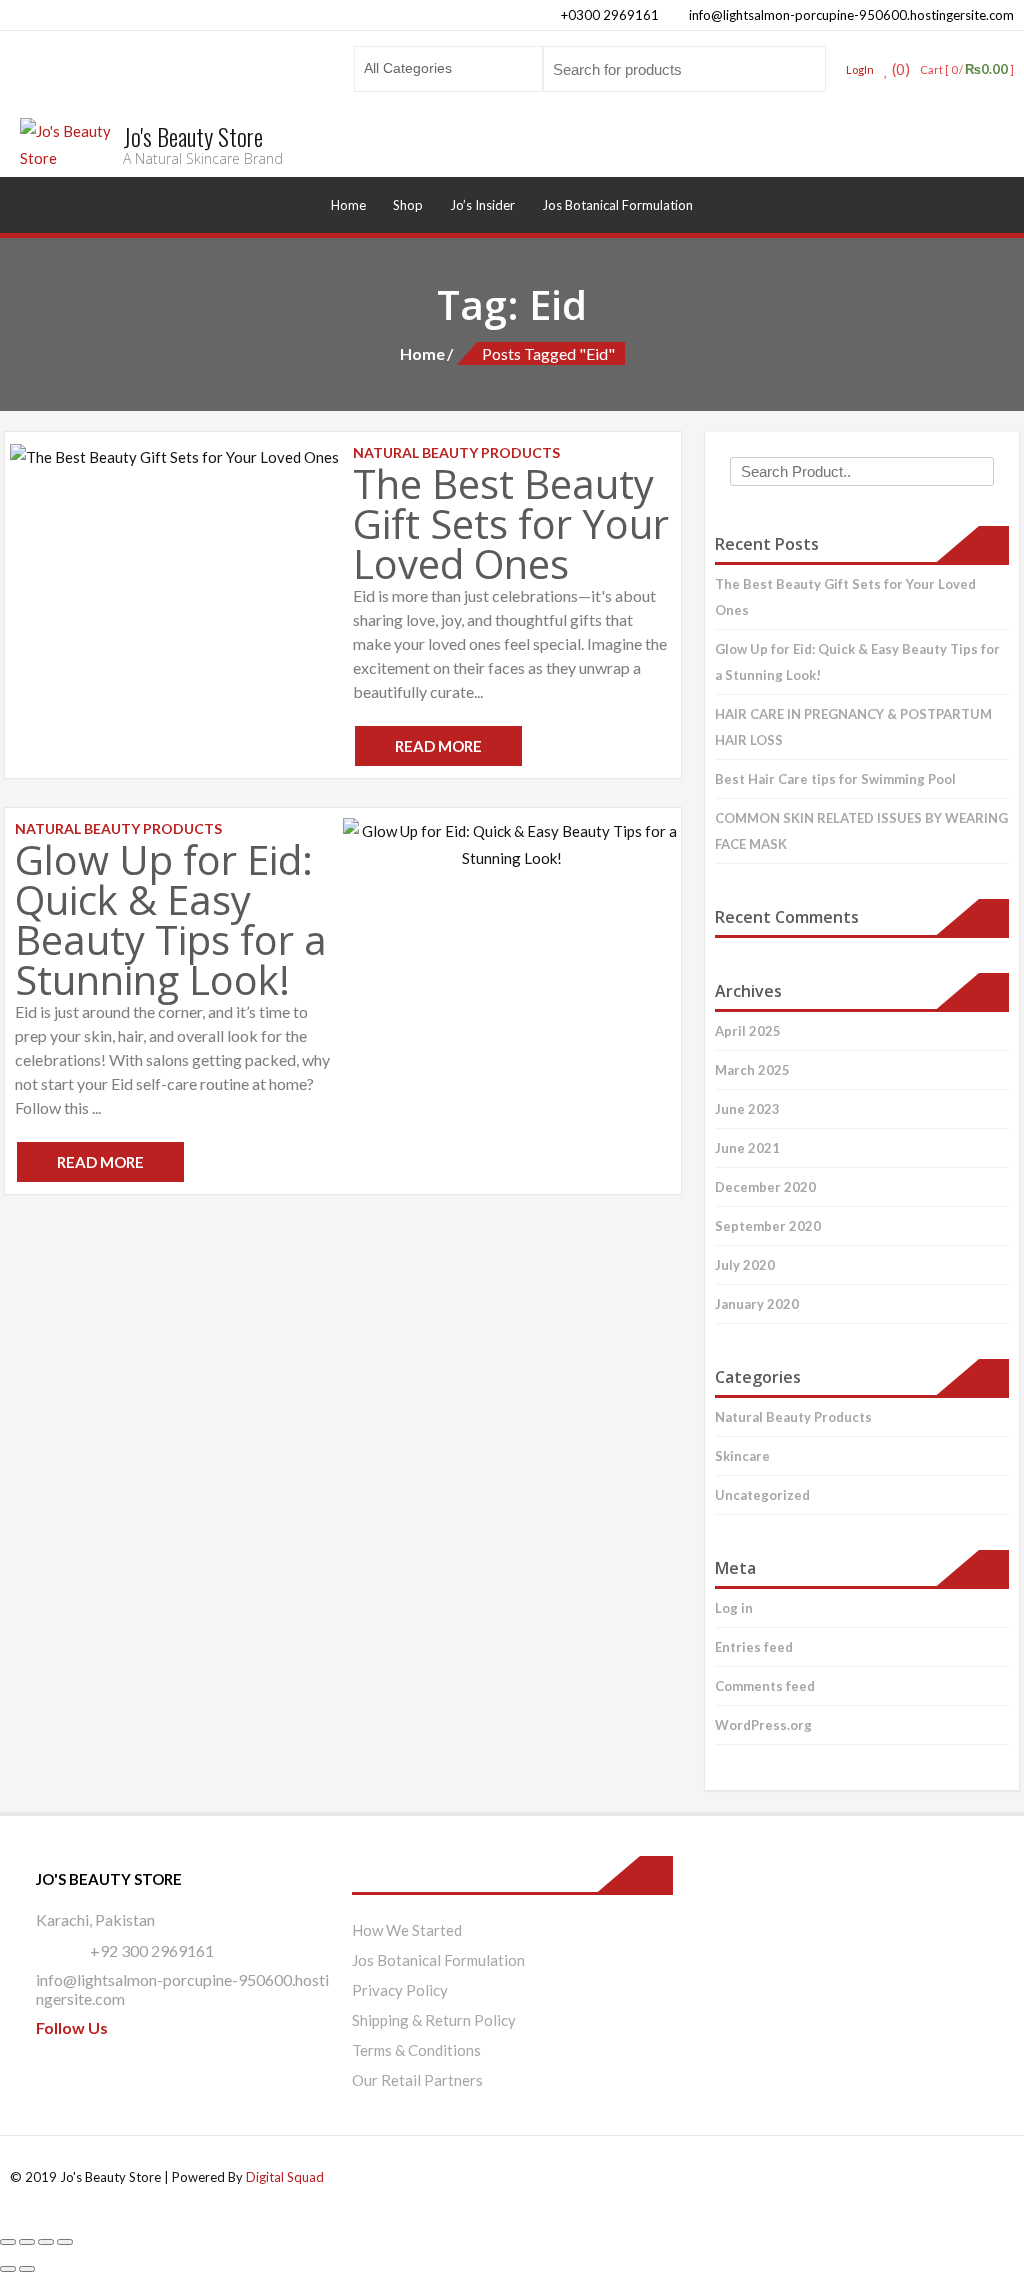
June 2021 (747, 1148)
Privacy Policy (400, 1990)
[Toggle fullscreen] (27, 2242)
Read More (438, 746)
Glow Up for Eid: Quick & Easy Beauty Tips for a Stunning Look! (171, 919)
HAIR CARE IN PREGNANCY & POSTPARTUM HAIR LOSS (853, 727)
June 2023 (747, 1109)
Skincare (742, 1456)
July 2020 (745, 1265)
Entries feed (754, 1647)
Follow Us (72, 2027)
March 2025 (752, 1070)
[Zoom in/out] (8, 2242)
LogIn (860, 69)
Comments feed (765, 1686)
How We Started (407, 1930)
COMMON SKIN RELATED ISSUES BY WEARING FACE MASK (861, 831)
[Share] (46, 2242)
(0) (899, 69)
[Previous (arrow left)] (8, 2269)
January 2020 (757, 1304)
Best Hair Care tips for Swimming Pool (835, 779)
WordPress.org (763, 1725)
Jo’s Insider (482, 205)
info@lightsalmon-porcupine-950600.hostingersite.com (850, 15)
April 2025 (748, 1031)
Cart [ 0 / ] (967, 69)
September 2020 (768, 1226)
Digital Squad (285, 2177)
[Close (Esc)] (65, 2242)
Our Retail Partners (417, 2080)
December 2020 (765, 1187)
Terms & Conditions (416, 2050)
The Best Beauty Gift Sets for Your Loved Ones (511, 523)
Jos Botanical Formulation (617, 205)
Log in (734, 1608)
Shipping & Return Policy (434, 2020)
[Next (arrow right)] (27, 2269)
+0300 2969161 (608, 15)
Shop (408, 205)
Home (348, 205)
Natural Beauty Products (793, 1417)
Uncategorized (762, 1495)
